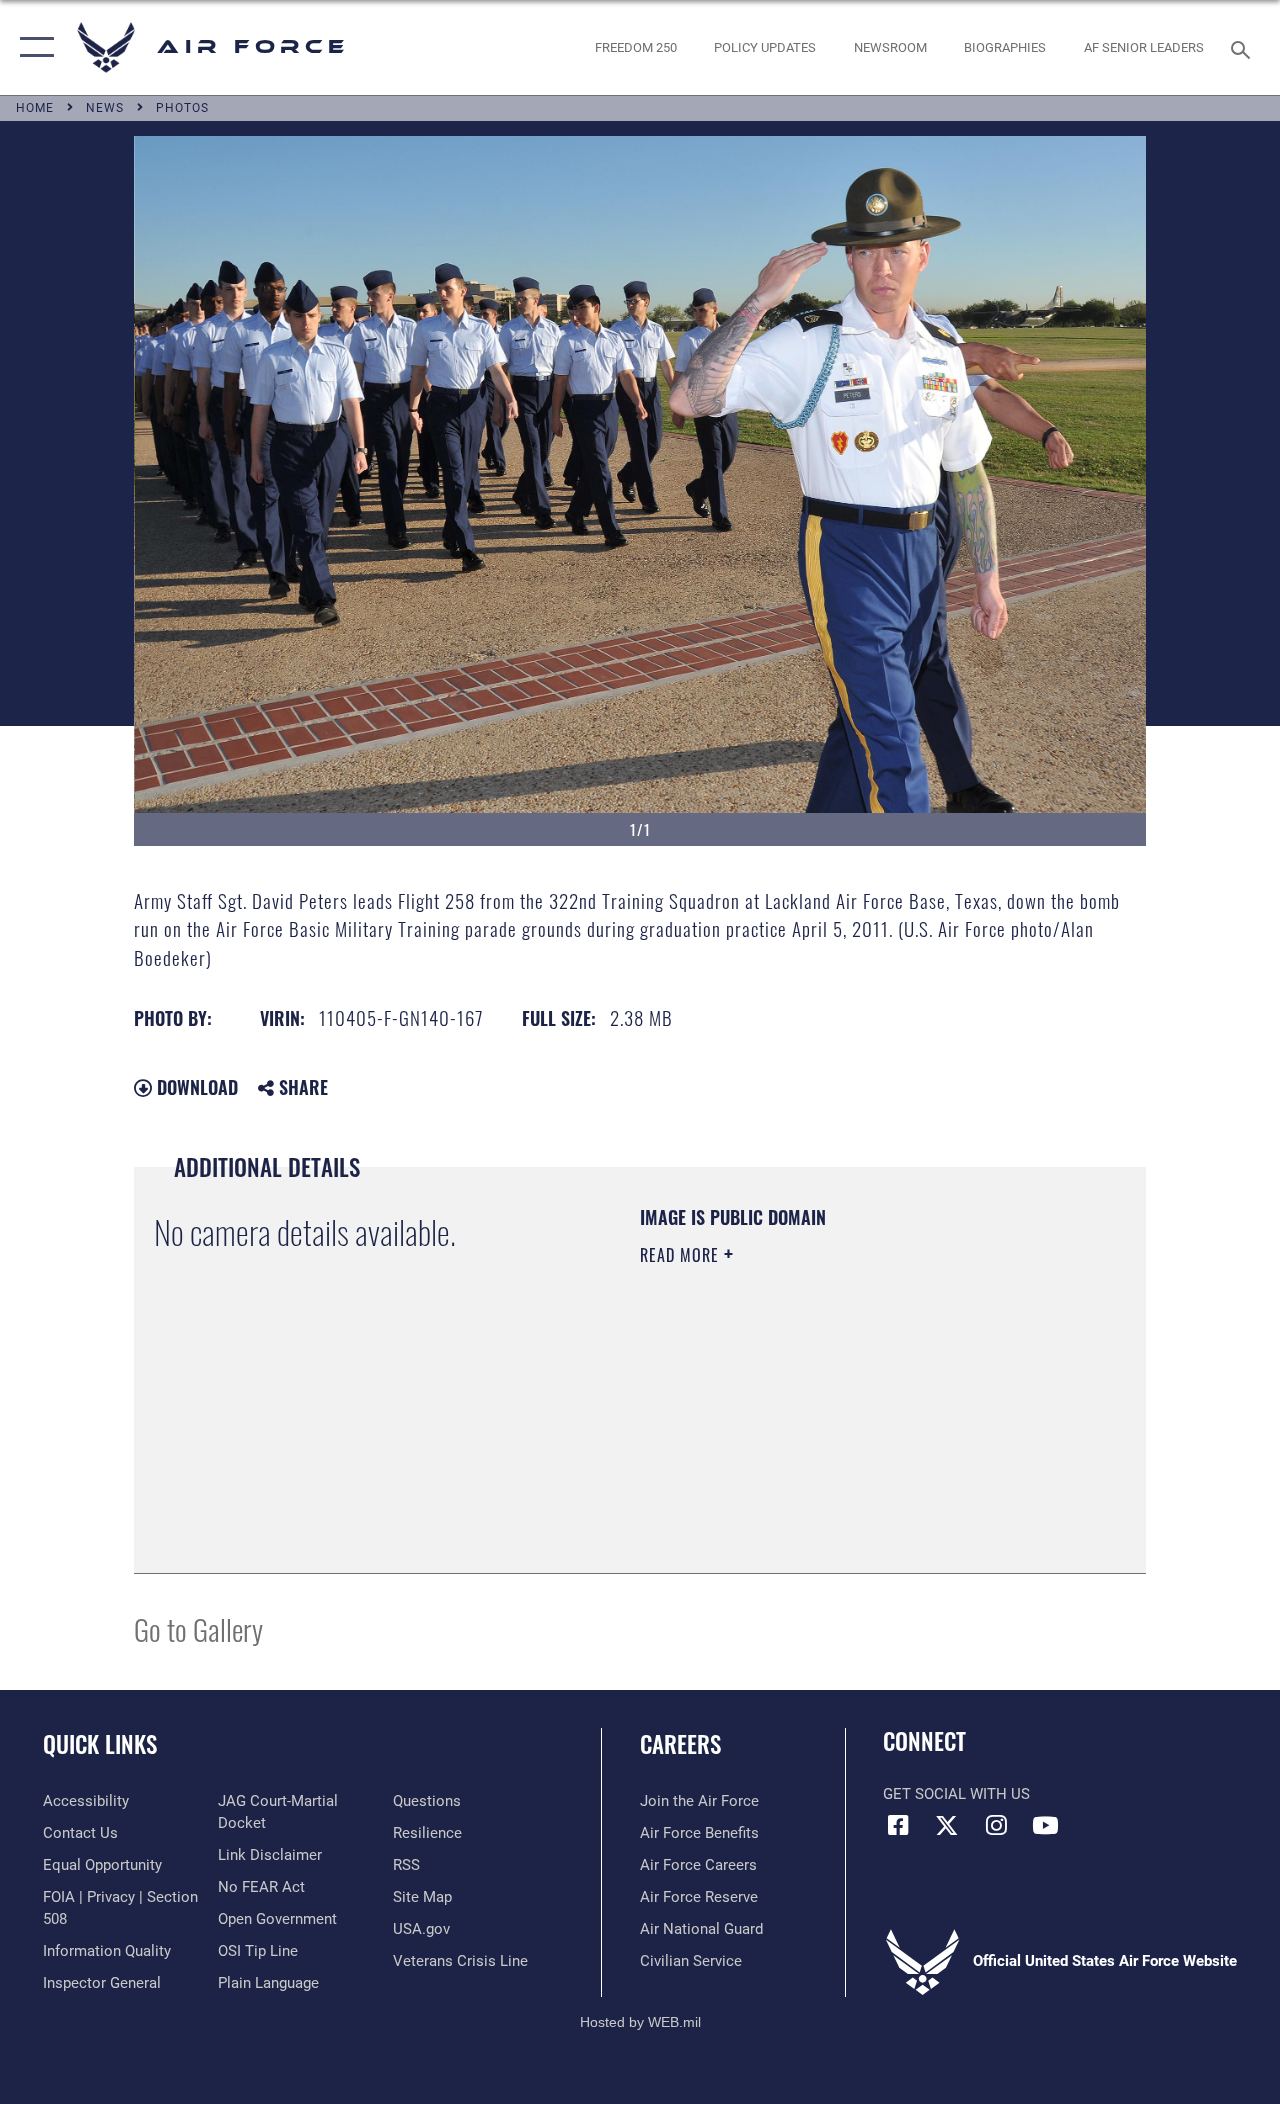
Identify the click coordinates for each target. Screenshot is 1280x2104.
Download (195, 1087)
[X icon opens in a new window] (947, 1825)
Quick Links (100, 1744)
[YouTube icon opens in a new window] (1045, 1825)
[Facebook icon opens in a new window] (898, 1825)
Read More (682, 1255)
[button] (32, 47)
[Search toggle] (1244, 47)
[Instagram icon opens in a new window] (996, 1825)
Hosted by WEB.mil (640, 2022)
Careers (680, 1744)
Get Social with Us (956, 1794)
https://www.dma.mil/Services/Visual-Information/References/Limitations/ (819, 1424)
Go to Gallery (198, 1628)
